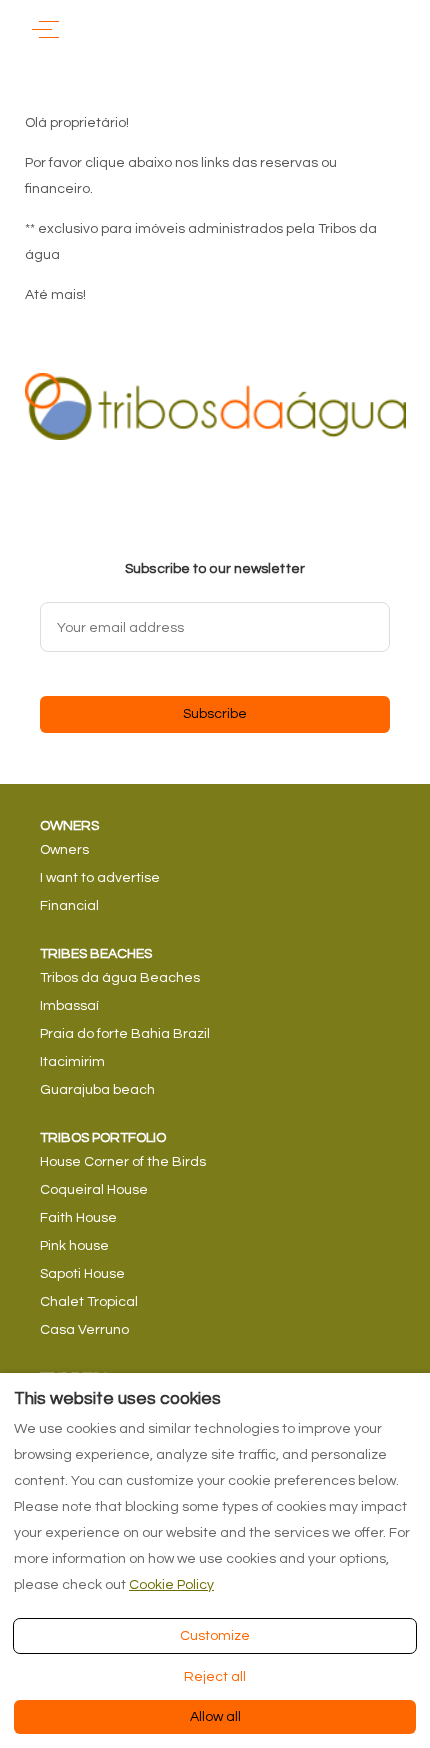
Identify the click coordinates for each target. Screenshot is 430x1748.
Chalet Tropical (89, 1302)
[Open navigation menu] (45, 29)
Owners (64, 850)
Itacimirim (72, 1062)
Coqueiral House (94, 1190)
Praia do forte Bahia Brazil (125, 1034)
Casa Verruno (84, 1330)
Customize (215, 1636)
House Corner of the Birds (123, 1162)
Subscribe (215, 714)
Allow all (215, 1717)
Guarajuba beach (97, 1090)
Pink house (74, 1246)
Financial (69, 906)
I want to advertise (100, 878)
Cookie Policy (171, 1585)
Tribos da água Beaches (120, 978)
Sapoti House (82, 1274)
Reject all (215, 1677)
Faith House (78, 1218)
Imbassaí (69, 1006)
